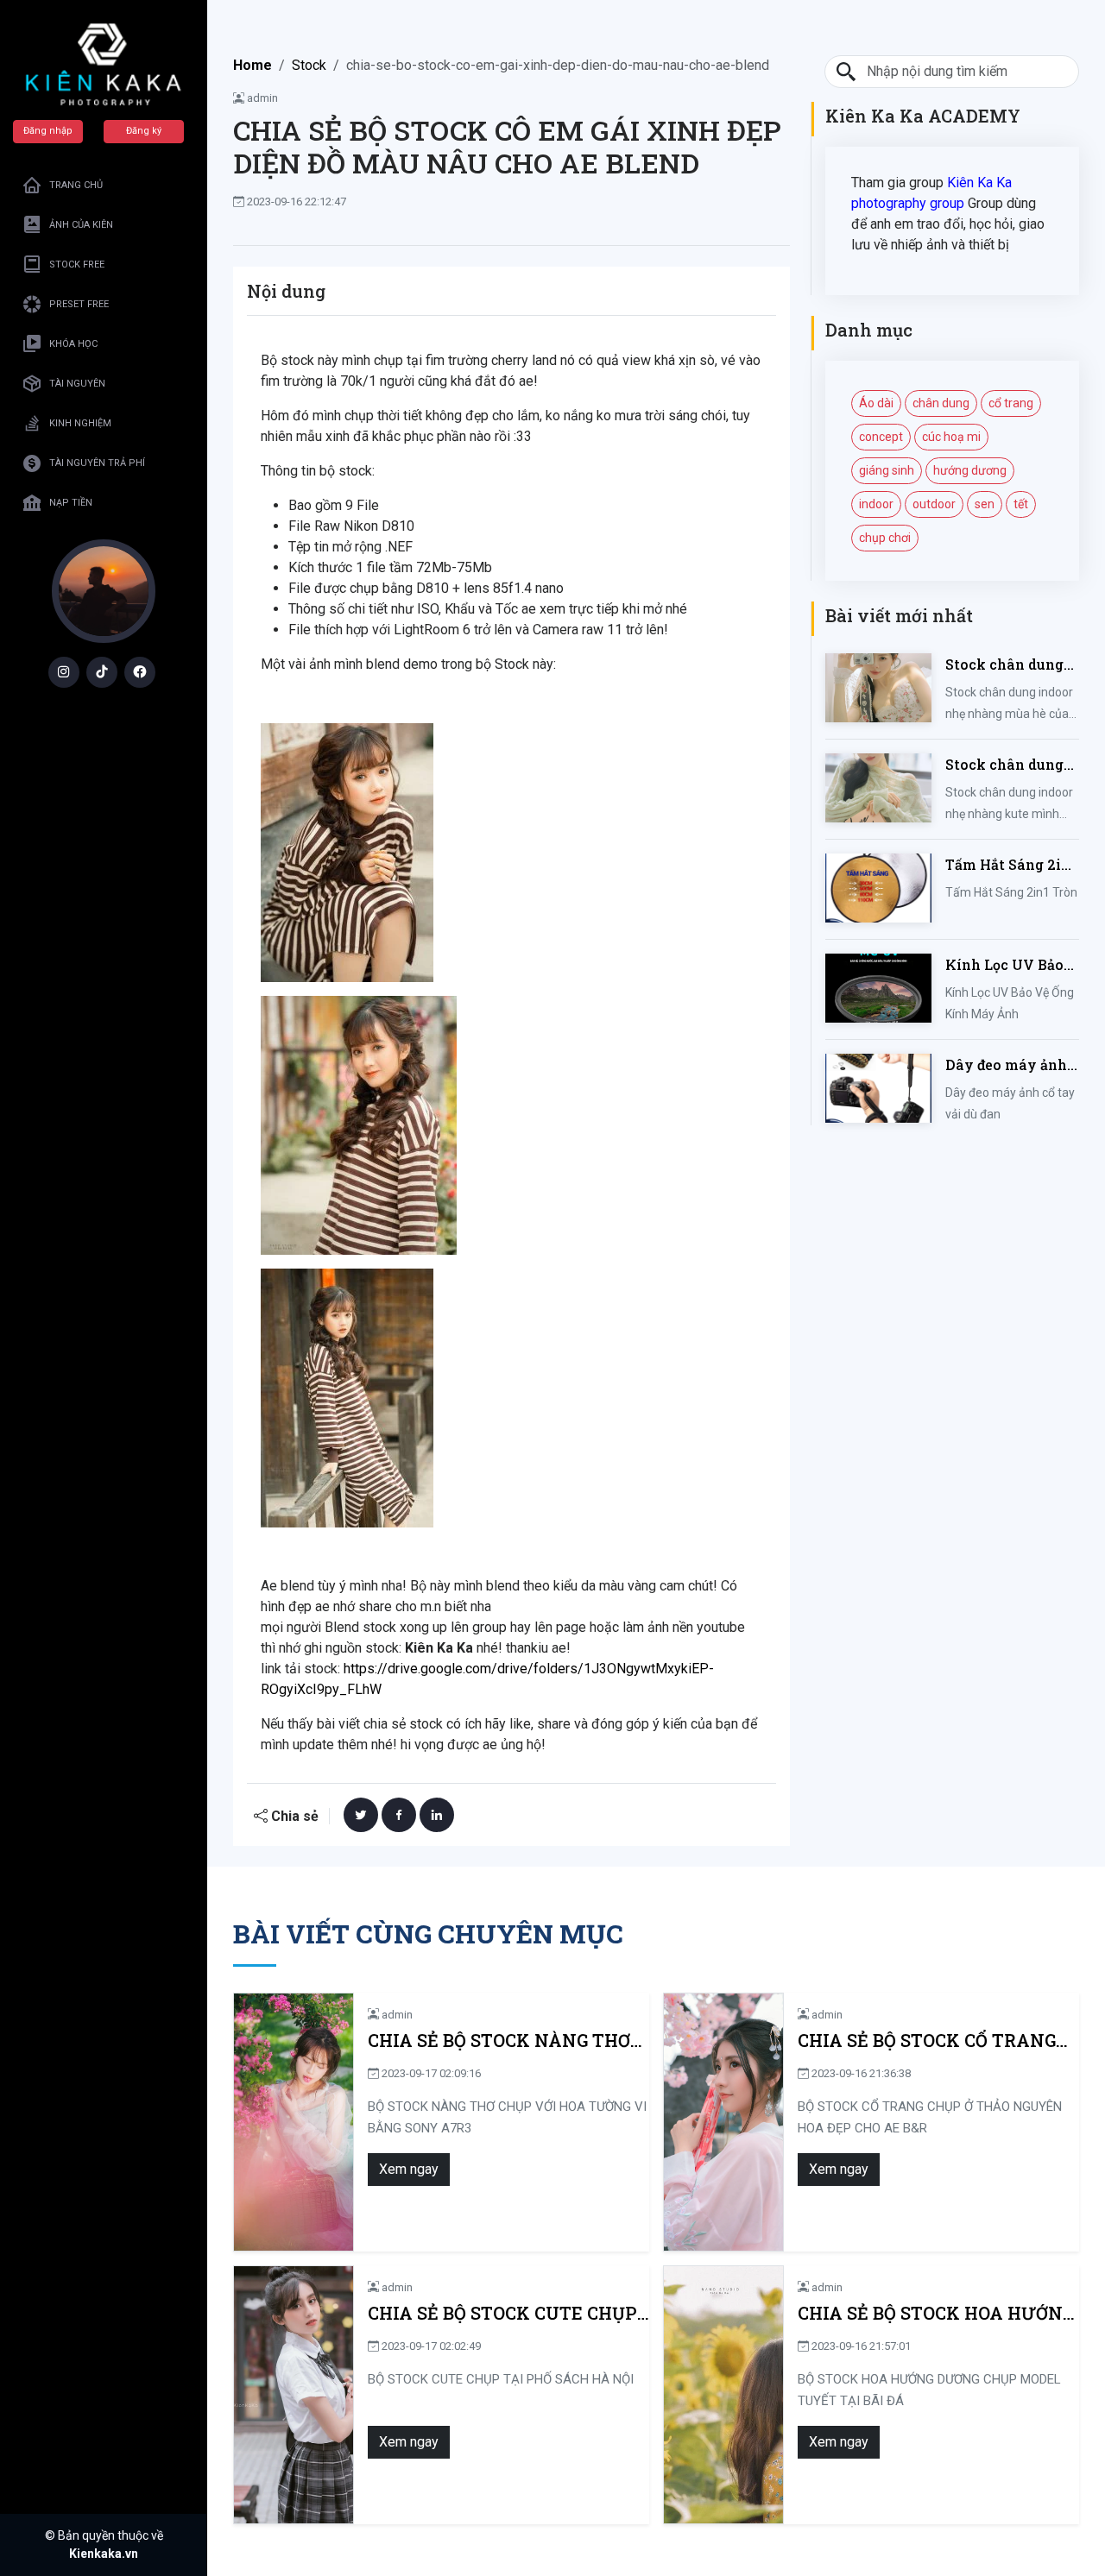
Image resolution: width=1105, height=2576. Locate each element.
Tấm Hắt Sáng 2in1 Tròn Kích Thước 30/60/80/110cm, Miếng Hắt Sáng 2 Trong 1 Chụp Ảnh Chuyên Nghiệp (1011, 865)
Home (253, 65)
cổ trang (1011, 403)
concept (881, 437)
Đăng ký (144, 131)
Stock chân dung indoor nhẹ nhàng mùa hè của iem (1008, 665)
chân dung (941, 403)
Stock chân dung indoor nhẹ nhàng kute (1008, 765)
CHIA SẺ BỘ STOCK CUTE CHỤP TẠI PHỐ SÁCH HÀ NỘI (502, 2313)
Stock (309, 65)
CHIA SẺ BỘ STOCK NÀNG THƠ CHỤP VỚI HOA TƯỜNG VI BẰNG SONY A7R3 (507, 2041)
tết (1021, 504)
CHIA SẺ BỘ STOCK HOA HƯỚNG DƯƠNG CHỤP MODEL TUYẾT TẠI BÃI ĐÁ (936, 2313)
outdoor (934, 504)
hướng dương (970, 470)
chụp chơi (885, 538)
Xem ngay (409, 2169)
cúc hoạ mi (951, 437)
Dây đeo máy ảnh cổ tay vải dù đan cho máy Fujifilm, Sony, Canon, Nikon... (1007, 1065)
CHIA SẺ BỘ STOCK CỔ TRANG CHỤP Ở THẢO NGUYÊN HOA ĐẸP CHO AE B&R (927, 2041)
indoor (876, 504)
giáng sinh (887, 470)
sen (985, 504)
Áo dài (876, 403)
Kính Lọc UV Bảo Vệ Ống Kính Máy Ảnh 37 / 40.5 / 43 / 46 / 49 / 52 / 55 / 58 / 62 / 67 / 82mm (1010, 965)
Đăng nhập (48, 131)
